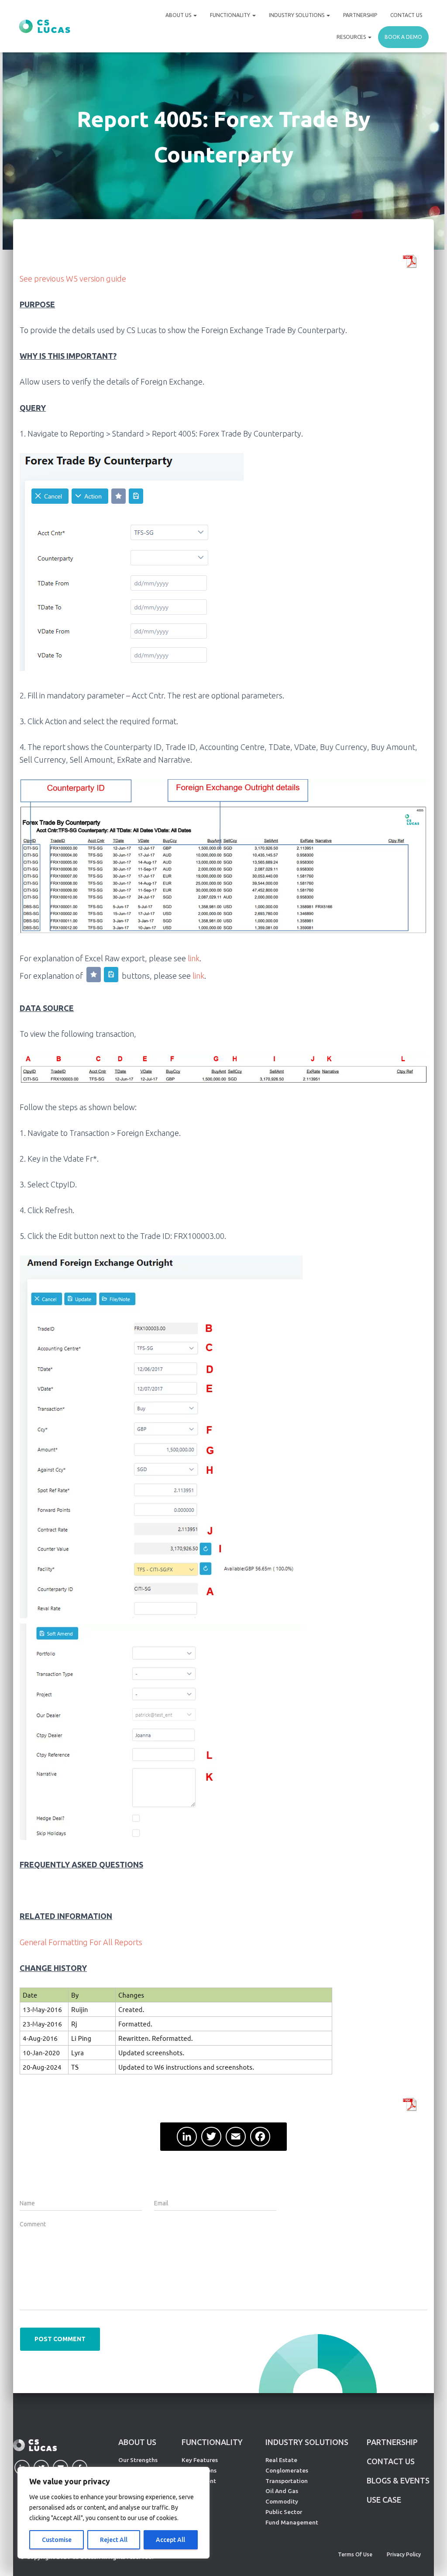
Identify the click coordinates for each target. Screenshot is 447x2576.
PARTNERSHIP (392, 2442)
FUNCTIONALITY (212, 2442)
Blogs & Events (398, 2480)
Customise (57, 2540)
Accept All (170, 2540)
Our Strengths (138, 2460)
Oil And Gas (282, 2491)
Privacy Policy (404, 2554)
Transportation (287, 2481)
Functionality (231, 15)
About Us (179, 15)
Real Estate (281, 2460)
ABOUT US (137, 2442)
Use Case (384, 2500)
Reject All (114, 2540)
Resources (352, 37)
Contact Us (406, 15)
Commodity (282, 2501)
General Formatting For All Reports (81, 1942)
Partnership (360, 15)
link (194, 958)
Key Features (200, 2460)
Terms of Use (355, 2554)
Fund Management (292, 2522)
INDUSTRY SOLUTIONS (307, 2442)
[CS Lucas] (45, 26)
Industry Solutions (297, 15)
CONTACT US (391, 2461)
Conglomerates (287, 2470)
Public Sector (284, 2512)
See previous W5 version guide (73, 279)
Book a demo (403, 37)
